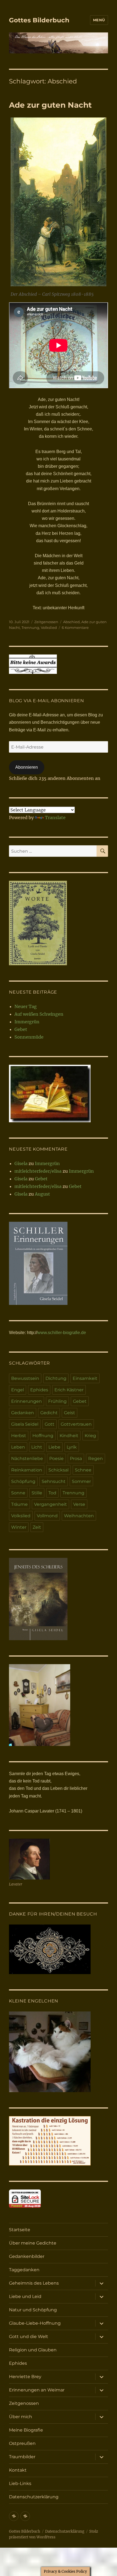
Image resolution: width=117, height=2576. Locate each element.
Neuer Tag (26, 1006)
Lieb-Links (20, 2483)
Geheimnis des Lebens (34, 2283)
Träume (19, 1504)
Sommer (81, 1481)
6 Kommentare (75, 628)
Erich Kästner (69, 1390)
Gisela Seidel (25, 1424)
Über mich (21, 2417)
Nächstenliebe (27, 1459)
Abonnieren (27, 767)
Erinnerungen (27, 1401)
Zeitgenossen (46, 622)
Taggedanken (24, 2270)
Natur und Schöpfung (33, 2310)
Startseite (20, 2230)
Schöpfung (23, 1481)
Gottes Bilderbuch (39, 20)
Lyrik (72, 1447)
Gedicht (49, 1413)
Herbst (19, 1436)
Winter (19, 1527)
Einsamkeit (85, 1378)
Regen (96, 1459)
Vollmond (47, 1516)
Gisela (21, 1163)
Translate (55, 818)
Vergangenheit (50, 1504)
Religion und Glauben (33, 2350)
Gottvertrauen (76, 1424)
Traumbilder (22, 2457)
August (42, 1194)
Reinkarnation (27, 1470)
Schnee (83, 1470)
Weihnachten (79, 1516)
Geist (70, 1413)
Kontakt (18, 2470)
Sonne (18, 1493)
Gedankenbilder (27, 2256)
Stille (37, 1493)
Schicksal (59, 1470)
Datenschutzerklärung (34, 2497)
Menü (99, 20)
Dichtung (56, 1378)
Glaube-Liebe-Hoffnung (35, 2323)
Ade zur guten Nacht (50, 105)
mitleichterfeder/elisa (38, 1171)
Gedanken (23, 1413)
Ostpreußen (22, 2443)
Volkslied (49, 628)
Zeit (37, 1527)
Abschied (71, 622)
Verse (79, 1504)
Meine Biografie (26, 2430)
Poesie (56, 1459)
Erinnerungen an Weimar (37, 2390)
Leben (18, 1447)
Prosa (76, 1459)
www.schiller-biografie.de (62, 1333)
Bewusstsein (25, 1378)
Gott (50, 1424)
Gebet (21, 1029)
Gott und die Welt (29, 2337)
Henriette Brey (25, 2377)
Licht (37, 1447)
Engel (18, 1390)
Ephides (39, 1390)
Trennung (30, 628)
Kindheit (69, 1436)
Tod (52, 1493)
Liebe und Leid (25, 2296)
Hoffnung (43, 1436)
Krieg (90, 1436)
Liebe (54, 1447)
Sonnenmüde (29, 1037)
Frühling (57, 1401)
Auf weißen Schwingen (39, 1014)
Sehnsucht (54, 1481)
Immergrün (27, 1022)
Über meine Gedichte (33, 2243)
